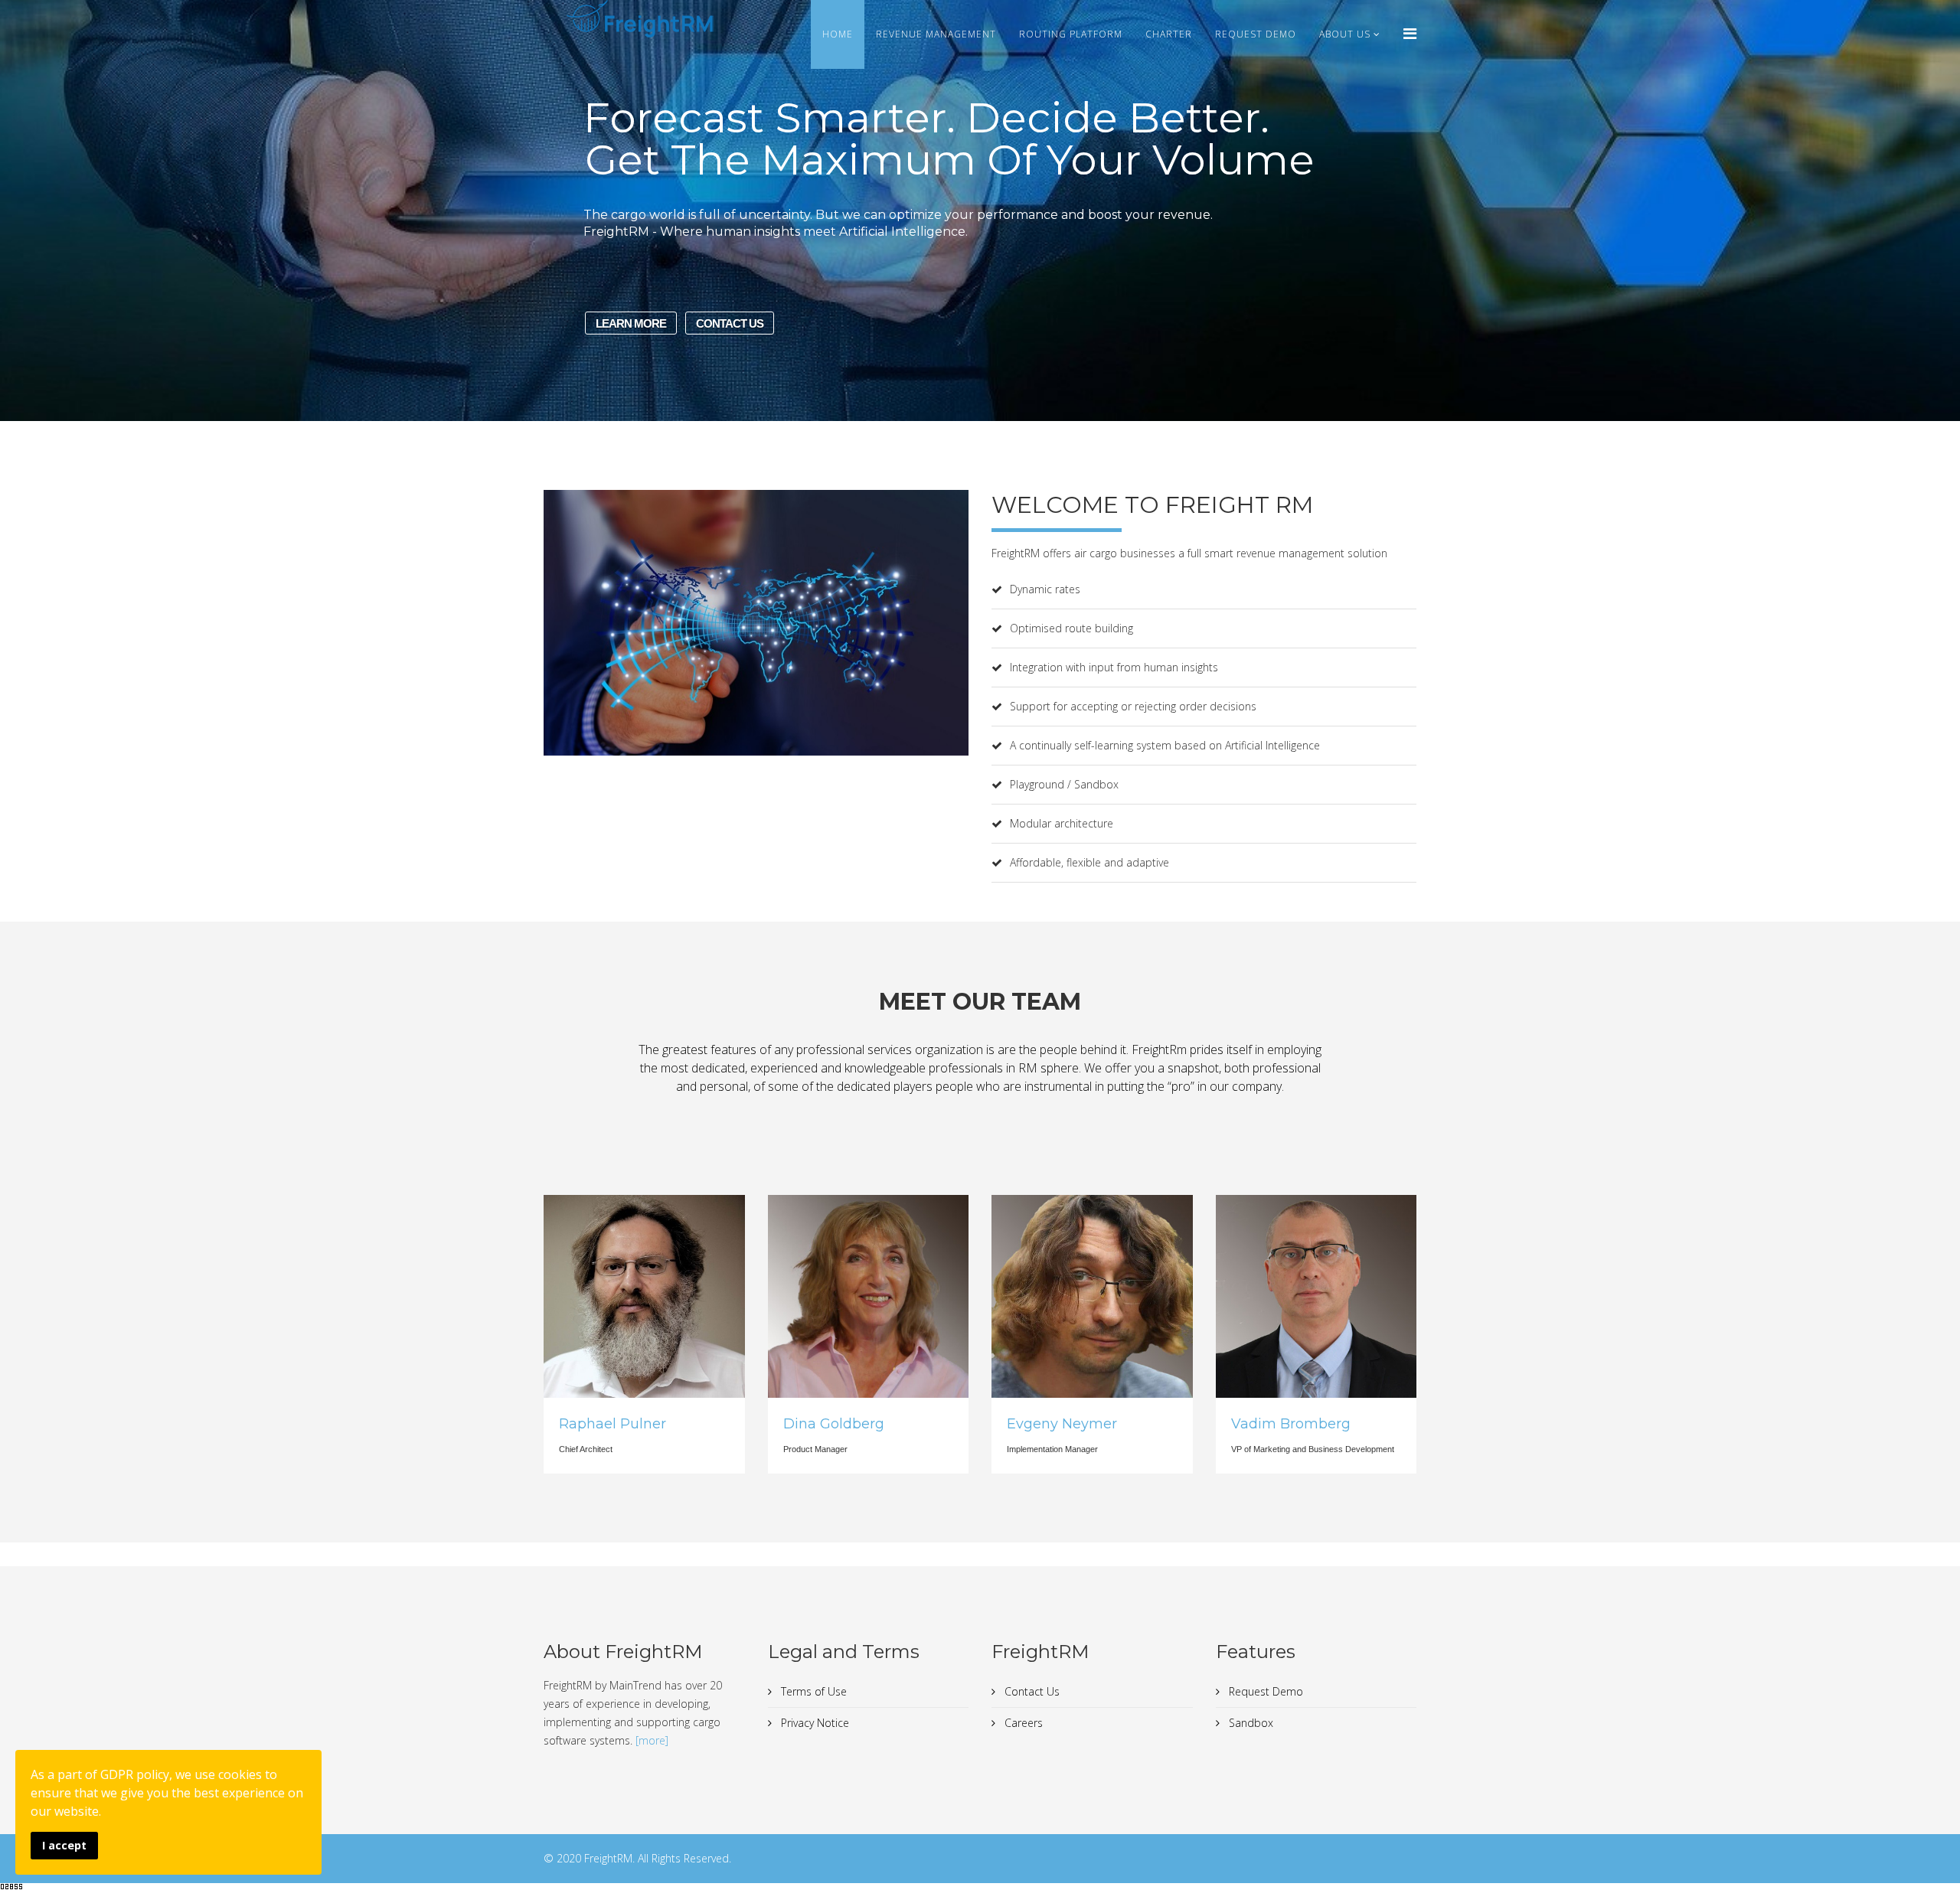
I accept (64, 1845)
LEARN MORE (631, 323)
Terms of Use (812, 1691)
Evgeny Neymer (1062, 1424)
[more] (652, 1740)
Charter (1169, 34)
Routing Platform (1071, 34)
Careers (1022, 1723)
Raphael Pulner (612, 1424)
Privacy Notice (813, 1723)
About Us (1345, 34)
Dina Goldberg (834, 1424)
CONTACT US (730, 323)
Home (838, 34)
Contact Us (1031, 1691)
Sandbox (1249, 1723)
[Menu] (1410, 33)
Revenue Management (936, 34)
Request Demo (1256, 34)
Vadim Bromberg (1291, 1424)
